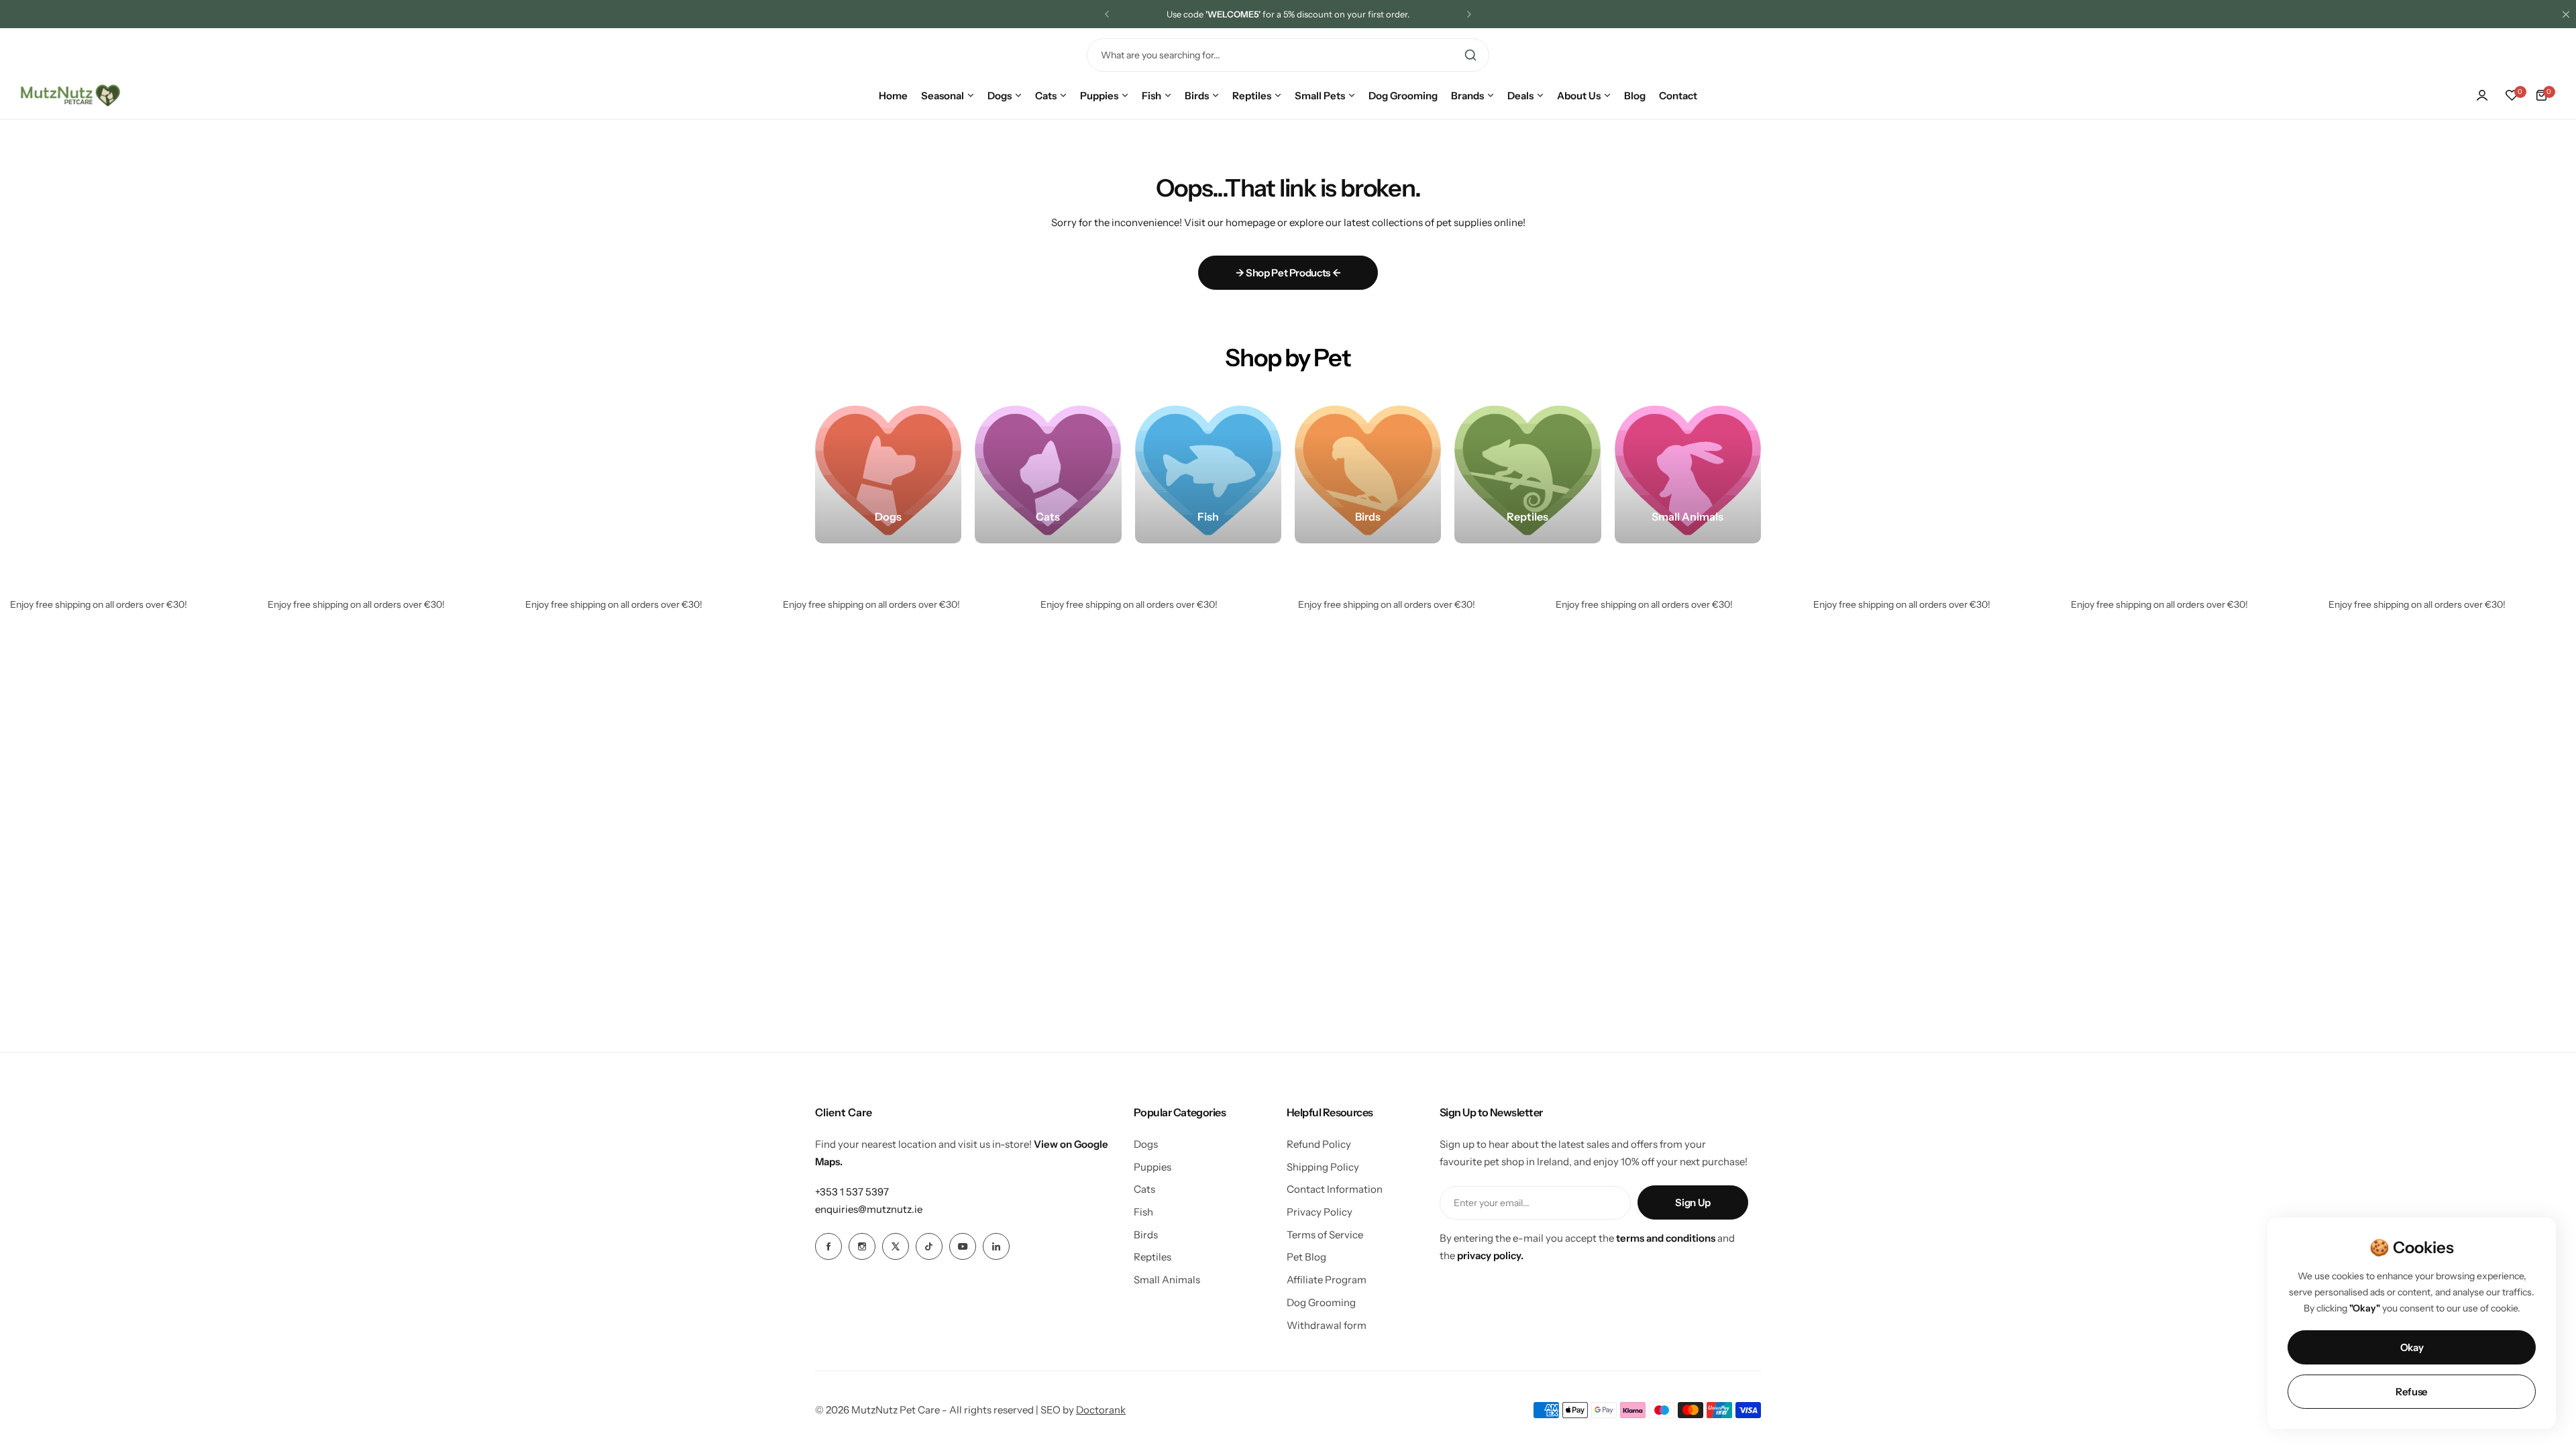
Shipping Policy (1323, 1167)
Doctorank (1101, 1410)
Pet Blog (1306, 1257)
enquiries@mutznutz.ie (869, 1209)
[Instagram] (862, 1246)
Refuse (2412, 1392)
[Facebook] (828, 1246)
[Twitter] (896, 1246)
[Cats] (1048, 470)
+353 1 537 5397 (852, 1192)
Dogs (1146, 1144)
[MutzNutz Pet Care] (70, 95)
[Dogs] (888, 470)
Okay (2412, 1347)
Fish (1143, 1212)
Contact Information (1335, 1189)
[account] (2482, 95)
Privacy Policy (1320, 1212)
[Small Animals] (1688, 470)
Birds (1146, 1235)
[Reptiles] (1527, 470)
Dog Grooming (1321, 1302)
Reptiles (1152, 1257)
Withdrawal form (1327, 1325)
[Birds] (1368, 470)
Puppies (1152, 1167)
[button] (1107, 14)
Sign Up (1693, 1202)
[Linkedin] (996, 1246)
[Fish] (1208, 470)
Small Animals (1167, 1280)
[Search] (1470, 55)
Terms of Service (1325, 1235)
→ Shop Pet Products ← (1288, 273)
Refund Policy (1319, 1144)
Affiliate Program (1327, 1280)
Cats (1144, 1189)
